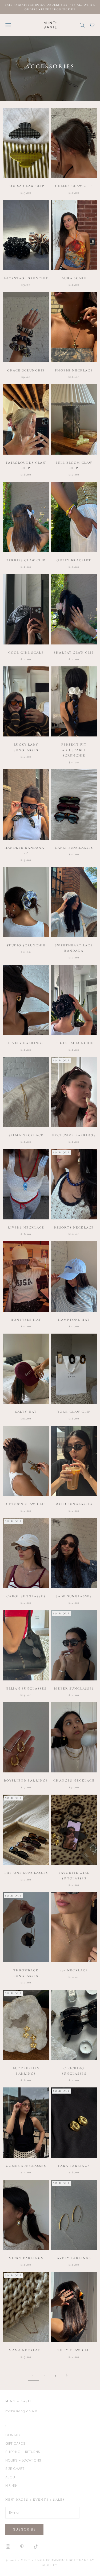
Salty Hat (26, 1412)
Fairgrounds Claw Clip (26, 465)
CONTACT (14, 2435)
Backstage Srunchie (26, 278)
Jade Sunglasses (74, 1596)
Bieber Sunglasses (74, 1688)
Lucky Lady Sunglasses (26, 747)
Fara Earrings (74, 2166)
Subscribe (24, 2529)
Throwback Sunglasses (26, 1973)
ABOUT (11, 2477)
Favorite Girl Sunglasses (74, 1875)
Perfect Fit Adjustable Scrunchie (74, 750)
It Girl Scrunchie (74, 1043)
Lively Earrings (26, 1043)
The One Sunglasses (26, 1873)
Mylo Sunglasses (74, 1504)
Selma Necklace (26, 1135)
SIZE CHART (15, 2469)
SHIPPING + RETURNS (23, 2452)
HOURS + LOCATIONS (23, 2460)
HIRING (11, 2485)
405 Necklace (74, 1970)
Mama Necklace (26, 2350)
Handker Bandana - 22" (26, 850)
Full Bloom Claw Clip (74, 465)
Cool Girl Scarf (26, 652)
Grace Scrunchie (26, 370)
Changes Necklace (74, 1780)
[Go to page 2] (67, 2375)
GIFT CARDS (15, 2443)
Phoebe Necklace (74, 370)
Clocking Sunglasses (74, 2071)
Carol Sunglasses (26, 1596)
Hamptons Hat (74, 1320)
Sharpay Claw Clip (74, 652)
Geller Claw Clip (74, 186)
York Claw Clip (74, 1412)
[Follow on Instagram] (8, 2547)
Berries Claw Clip (26, 560)
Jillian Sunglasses (26, 1688)
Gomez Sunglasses (26, 2166)
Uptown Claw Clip (26, 1504)
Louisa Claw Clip (26, 186)
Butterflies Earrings (26, 2071)
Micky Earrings (26, 2258)
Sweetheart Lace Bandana (74, 948)
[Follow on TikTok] (36, 2547)
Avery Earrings (74, 2258)
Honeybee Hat (26, 1320)
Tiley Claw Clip (74, 2350)
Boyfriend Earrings (26, 1780)
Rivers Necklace (26, 1227)
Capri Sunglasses (74, 848)
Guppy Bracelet (74, 560)
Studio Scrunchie (26, 945)
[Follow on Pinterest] (22, 2547)
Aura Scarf (74, 278)
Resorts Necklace (74, 1227)
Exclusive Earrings (74, 1135)
